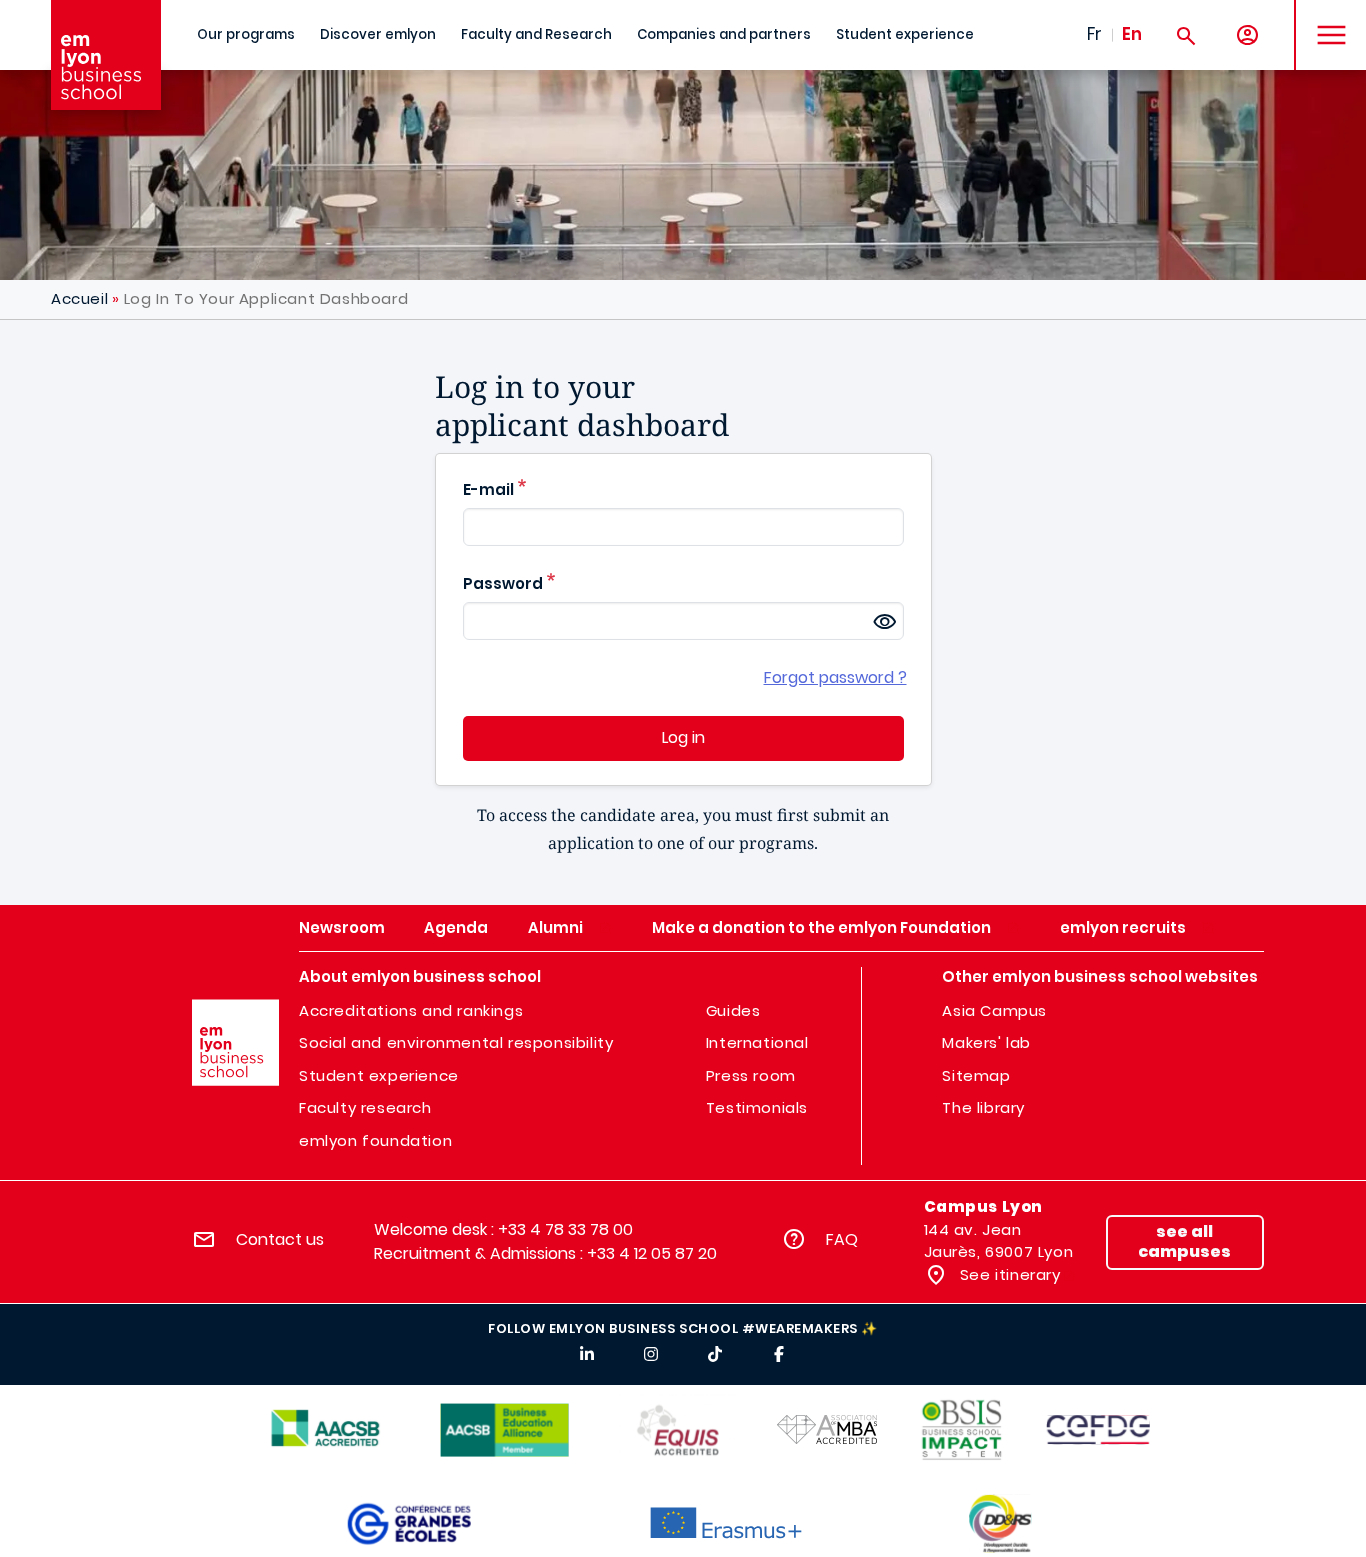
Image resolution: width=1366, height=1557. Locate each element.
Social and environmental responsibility (456, 1042)
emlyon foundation (375, 1140)
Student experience (905, 34)
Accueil (79, 298)
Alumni (555, 927)
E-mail (488, 489)
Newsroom (342, 927)
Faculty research (365, 1107)
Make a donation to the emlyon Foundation (821, 927)
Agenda (456, 927)
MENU (1324, 19)
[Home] (106, 55)
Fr (1094, 34)
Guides (733, 1010)
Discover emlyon (378, 34)
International (757, 1042)
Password (503, 583)
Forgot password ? (835, 677)
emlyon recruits (1123, 927)
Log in (683, 737)
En (1132, 34)
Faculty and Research (536, 34)
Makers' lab (986, 1042)
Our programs (246, 34)
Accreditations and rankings (411, 1010)
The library (983, 1107)
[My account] (1247, 35)
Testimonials (757, 1107)
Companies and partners (724, 34)
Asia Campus (994, 1010)
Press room (751, 1075)
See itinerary (1007, 1274)
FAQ (842, 1239)
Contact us (280, 1239)
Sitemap (976, 1075)
